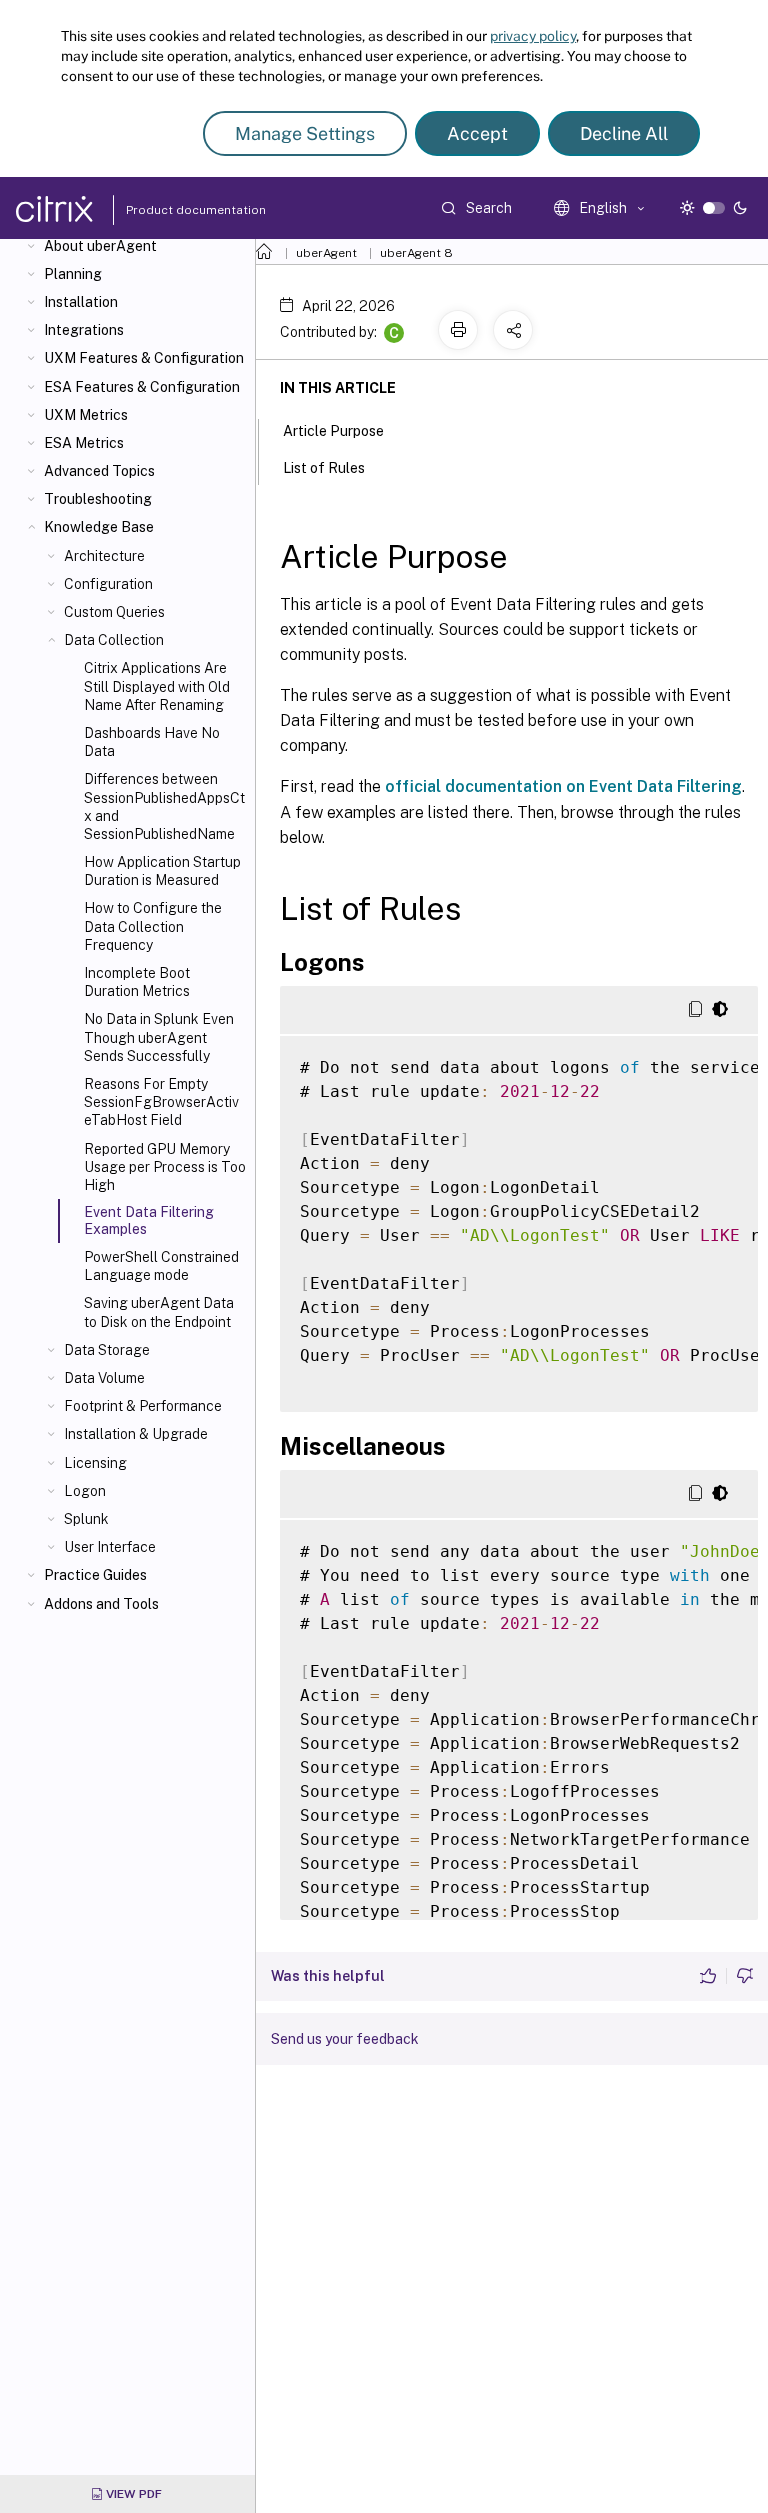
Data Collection (114, 640)
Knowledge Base (99, 527)
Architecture (104, 556)
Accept (477, 133)
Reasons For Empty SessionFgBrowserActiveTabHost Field (161, 1102)
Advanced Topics (99, 471)
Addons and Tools (101, 1604)
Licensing (95, 1463)
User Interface (110, 1547)
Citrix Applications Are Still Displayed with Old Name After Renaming (157, 686)
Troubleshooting (98, 499)
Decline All (624, 133)
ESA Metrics (84, 443)
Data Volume (104, 1378)
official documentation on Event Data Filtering (563, 786)
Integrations (84, 330)
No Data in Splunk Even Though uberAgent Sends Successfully (159, 1037)
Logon (85, 1491)
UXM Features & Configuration (144, 358)
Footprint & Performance (143, 1406)
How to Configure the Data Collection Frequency (153, 926)
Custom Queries (114, 612)
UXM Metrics (86, 415)
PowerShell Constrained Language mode (161, 1266)
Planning (73, 274)
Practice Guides (95, 1575)
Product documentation (171, 210)
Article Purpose (333, 431)
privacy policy (533, 36)
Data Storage (107, 1350)
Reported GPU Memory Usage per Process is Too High (165, 1167)
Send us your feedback (345, 2039)
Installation (81, 302)
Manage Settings (305, 133)
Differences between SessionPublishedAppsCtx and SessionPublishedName (164, 806)
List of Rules (324, 468)
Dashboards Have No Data (152, 742)
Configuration (108, 584)
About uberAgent (100, 246)
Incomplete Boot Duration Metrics (137, 982)
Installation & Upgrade (136, 1434)
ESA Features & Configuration (142, 387)
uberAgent (326, 253)
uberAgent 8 (416, 253)
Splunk (86, 1519)
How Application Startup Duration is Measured (162, 871)
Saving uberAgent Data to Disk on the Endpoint (159, 1312)
